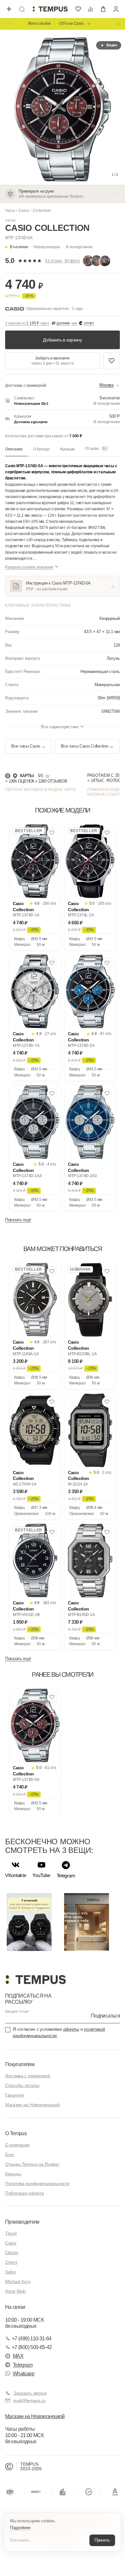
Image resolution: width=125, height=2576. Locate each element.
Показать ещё (18, 1220)
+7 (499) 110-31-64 (32, 2339)
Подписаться (105, 2016)
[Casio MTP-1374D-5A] (35, 1725)
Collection (42, 211)
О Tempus (16, 2133)
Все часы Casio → (28, 746)
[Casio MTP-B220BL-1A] (90, 1300)
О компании (17, 2145)
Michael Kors (18, 2281)
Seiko (11, 2272)
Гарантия (15, 2095)
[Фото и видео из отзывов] (98, 261)
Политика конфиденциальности (37, 2183)
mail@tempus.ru (29, 2400)
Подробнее (20, 2528)
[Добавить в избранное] (112, 361)
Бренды (13, 2174)
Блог (10, 2154)
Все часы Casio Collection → (87, 746)
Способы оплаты (22, 2085)
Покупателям (20, 2064)
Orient (11, 2262)
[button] (63, 247)
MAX (18, 2356)
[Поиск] (22, 9)
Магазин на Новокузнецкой (32, 2105)
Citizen (12, 2253)
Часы (10, 211)
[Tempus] (35, 1980)
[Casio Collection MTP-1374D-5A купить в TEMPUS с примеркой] (50, 9)
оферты (71, 2029)
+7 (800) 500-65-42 (32, 2347)
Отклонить (20, 2540)
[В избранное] (52, 833)
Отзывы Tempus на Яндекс (32, 2164)
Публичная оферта (25, 2193)
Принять (102, 2540)
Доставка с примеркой (28, 2076)
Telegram (23, 2365)
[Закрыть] (118, 24)
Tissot (11, 2233)
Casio (24, 211)
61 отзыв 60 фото (63, 261)
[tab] (17, 449)
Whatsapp (24, 2374)
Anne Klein (16, 2291)
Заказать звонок (30, 2393)
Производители (22, 2222)
